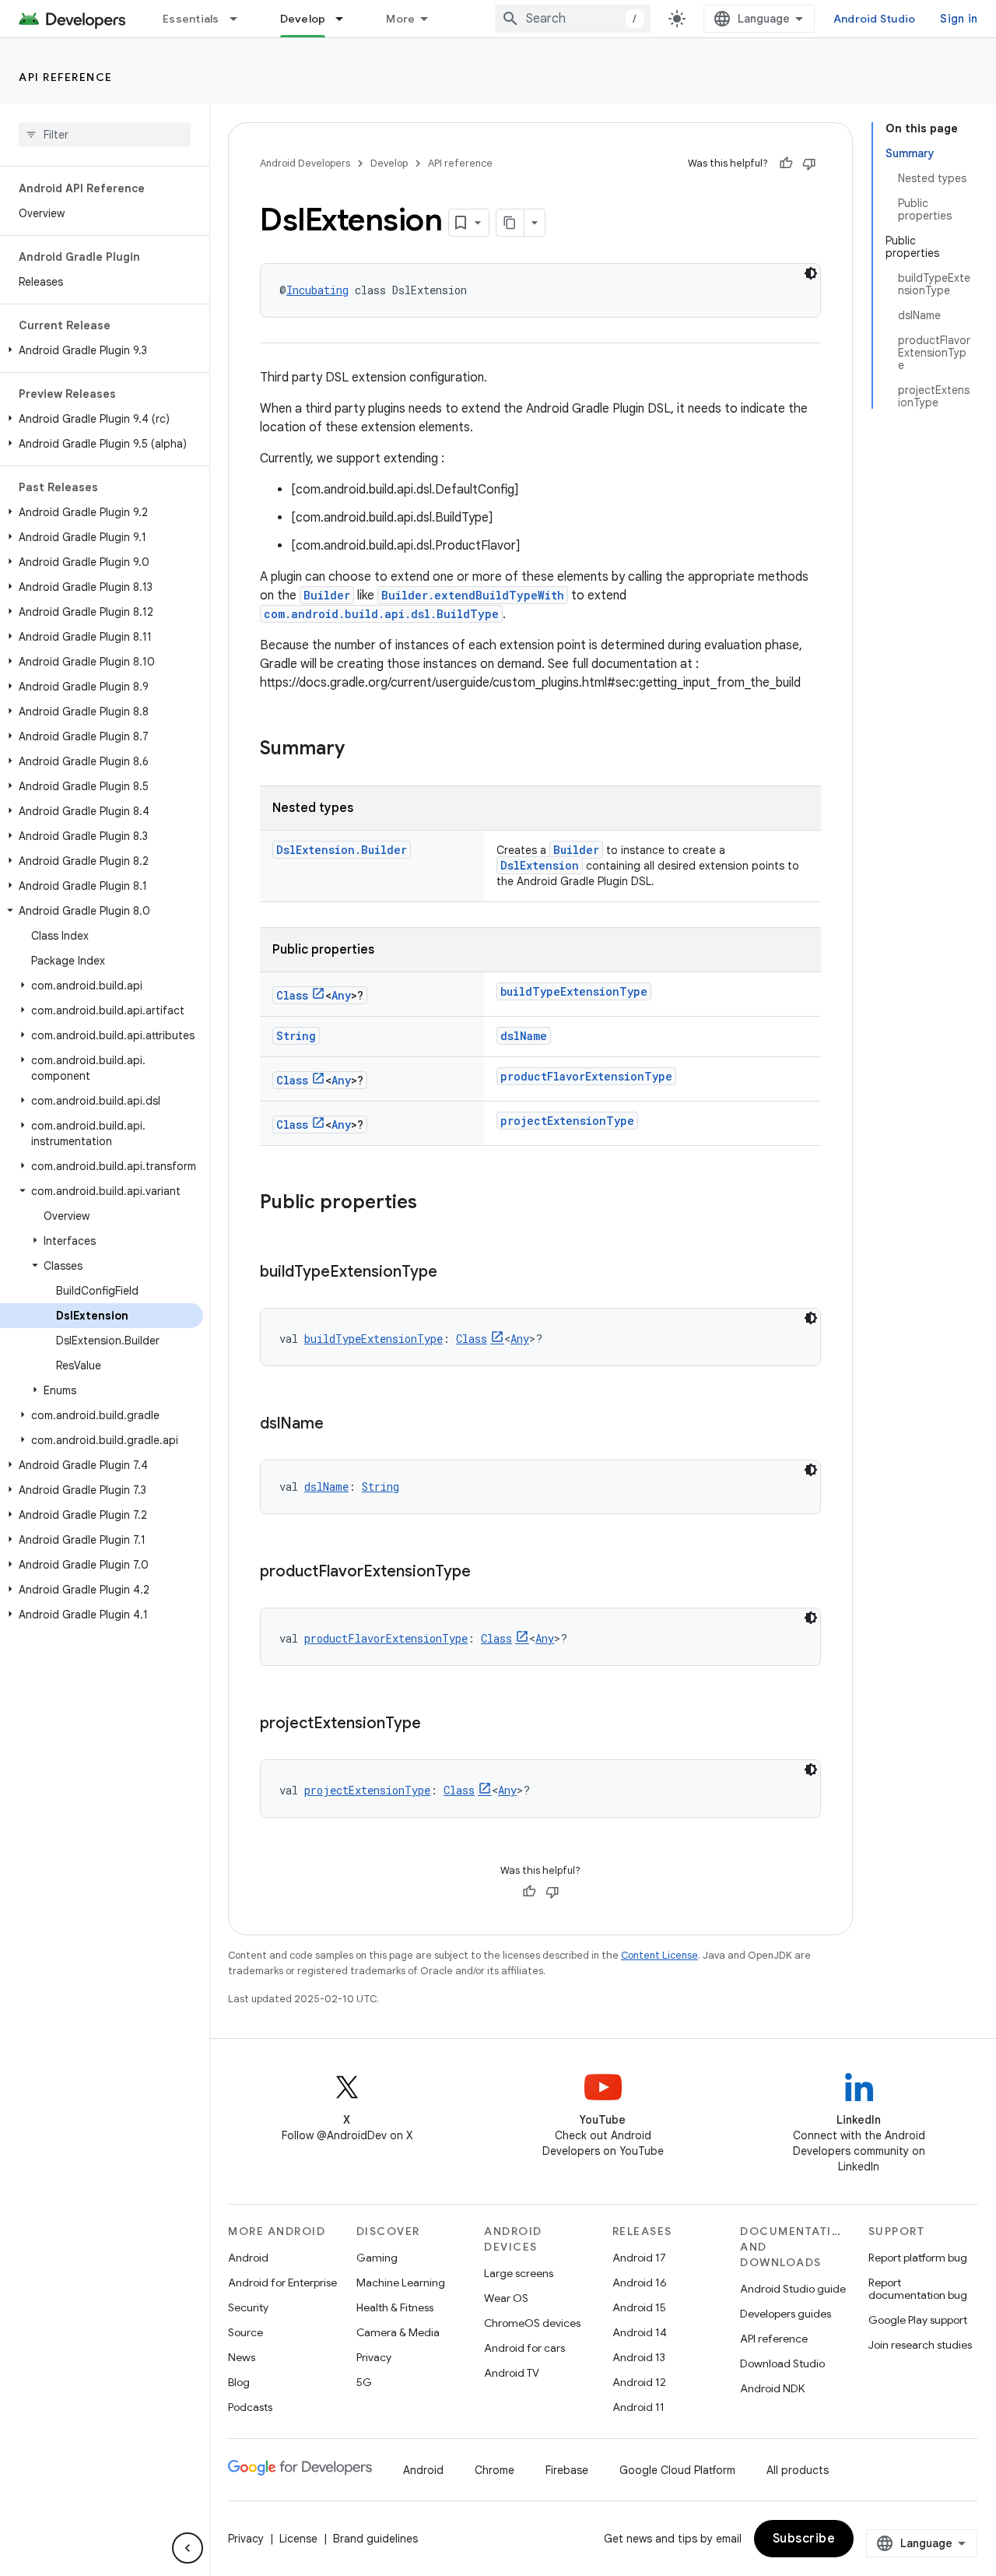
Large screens (519, 2273)
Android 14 (640, 2332)
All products (798, 2470)
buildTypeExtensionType (574, 991)
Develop (303, 19)
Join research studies (920, 2345)
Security (248, 2307)
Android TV (512, 2373)
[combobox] (573, 19)
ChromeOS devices (532, 2323)
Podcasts (250, 2407)
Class (292, 995)
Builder (327, 595)
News (242, 2357)
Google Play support (918, 2320)
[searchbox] (105, 135)
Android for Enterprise (282, 2283)
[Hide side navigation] (188, 2548)
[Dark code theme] (811, 273)
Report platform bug (918, 2258)
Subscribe (804, 2539)
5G (364, 2382)
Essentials (191, 19)
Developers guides (786, 2314)
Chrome (494, 2470)
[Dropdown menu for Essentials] (240, 19)
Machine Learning (401, 2283)
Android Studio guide (793, 2289)
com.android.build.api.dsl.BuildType (381, 614)
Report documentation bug (918, 2289)
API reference (66, 77)
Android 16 (640, 2283)
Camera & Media (398, 2332)
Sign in (959, 19)
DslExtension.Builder (342, 850)
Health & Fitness (395, 2307)
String (296, 1036)
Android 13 (639, 2357)
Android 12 (639, 2382)
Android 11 (638, 2407)
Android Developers (305, 163)
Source (245, 2332)
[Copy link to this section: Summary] (360, 750)
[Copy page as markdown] (510, 223)
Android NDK (772, 2388)
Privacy (374, 2357)
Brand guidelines (375, 2539)
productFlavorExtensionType (586, 1076)
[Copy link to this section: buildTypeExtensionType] (453, 1273)
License (298, 2539)
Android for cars (524, 2348)
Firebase (567, 2470)
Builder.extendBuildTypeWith (473, 595)
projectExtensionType (567, 1121)
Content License (659, 1955)
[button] (102, 350)
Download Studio (782, 2363)
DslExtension (540, 865)
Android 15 (639, 2307)
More (400, 19)
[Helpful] (786, 163)
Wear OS (506, 2298)
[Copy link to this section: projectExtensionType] (437, 1724)
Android (248, 2258)
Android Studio (875, 19)
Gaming (377, 2258)
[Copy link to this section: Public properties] (433, 1204)
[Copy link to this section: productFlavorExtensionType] (486, 1573)
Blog (239, 2382)
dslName (524, 1036)
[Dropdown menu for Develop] (346, 19)
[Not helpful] (809, 163)
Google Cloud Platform (677, 2470)
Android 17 (639, 2258)
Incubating (317, 290)
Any (341, 995)
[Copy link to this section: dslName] (339, 1425)
